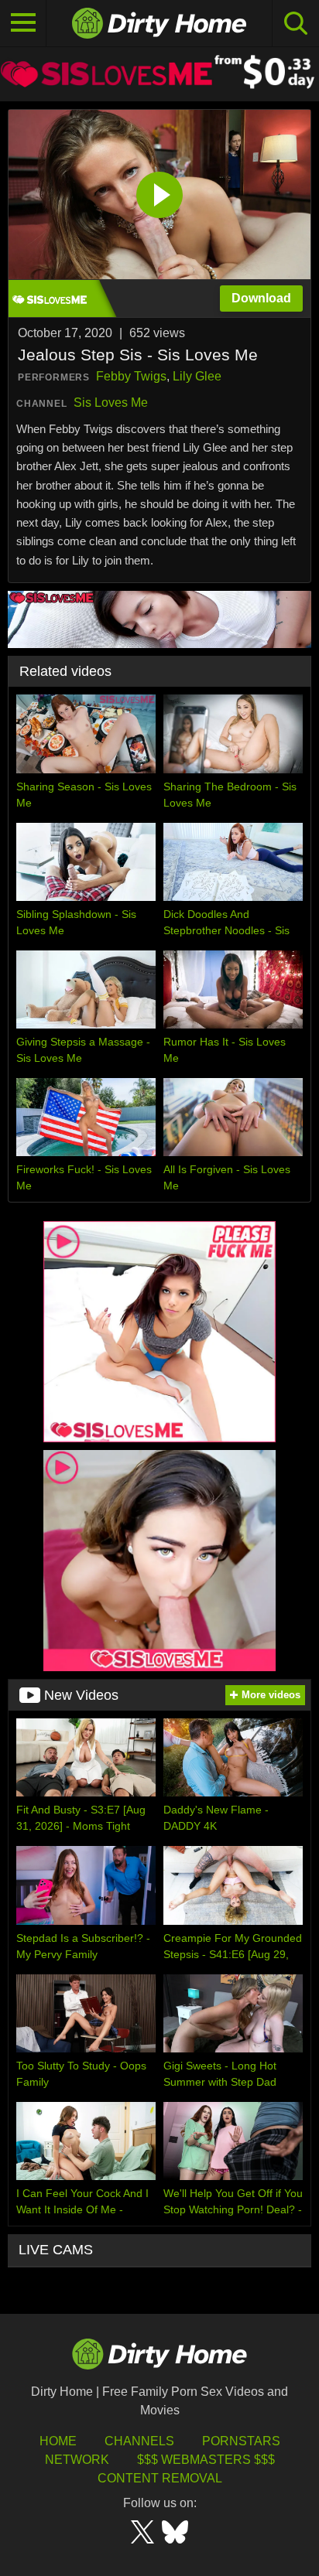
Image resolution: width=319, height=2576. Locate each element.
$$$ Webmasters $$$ (206, 2460)
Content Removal (160, 2478)
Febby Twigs (131, 376)
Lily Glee (197, 376)
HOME (58, 2441)
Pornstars (241, 2441)
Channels (139, 2441)
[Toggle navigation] (23, 23)
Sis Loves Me (111, 403)
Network (77, 2460)
